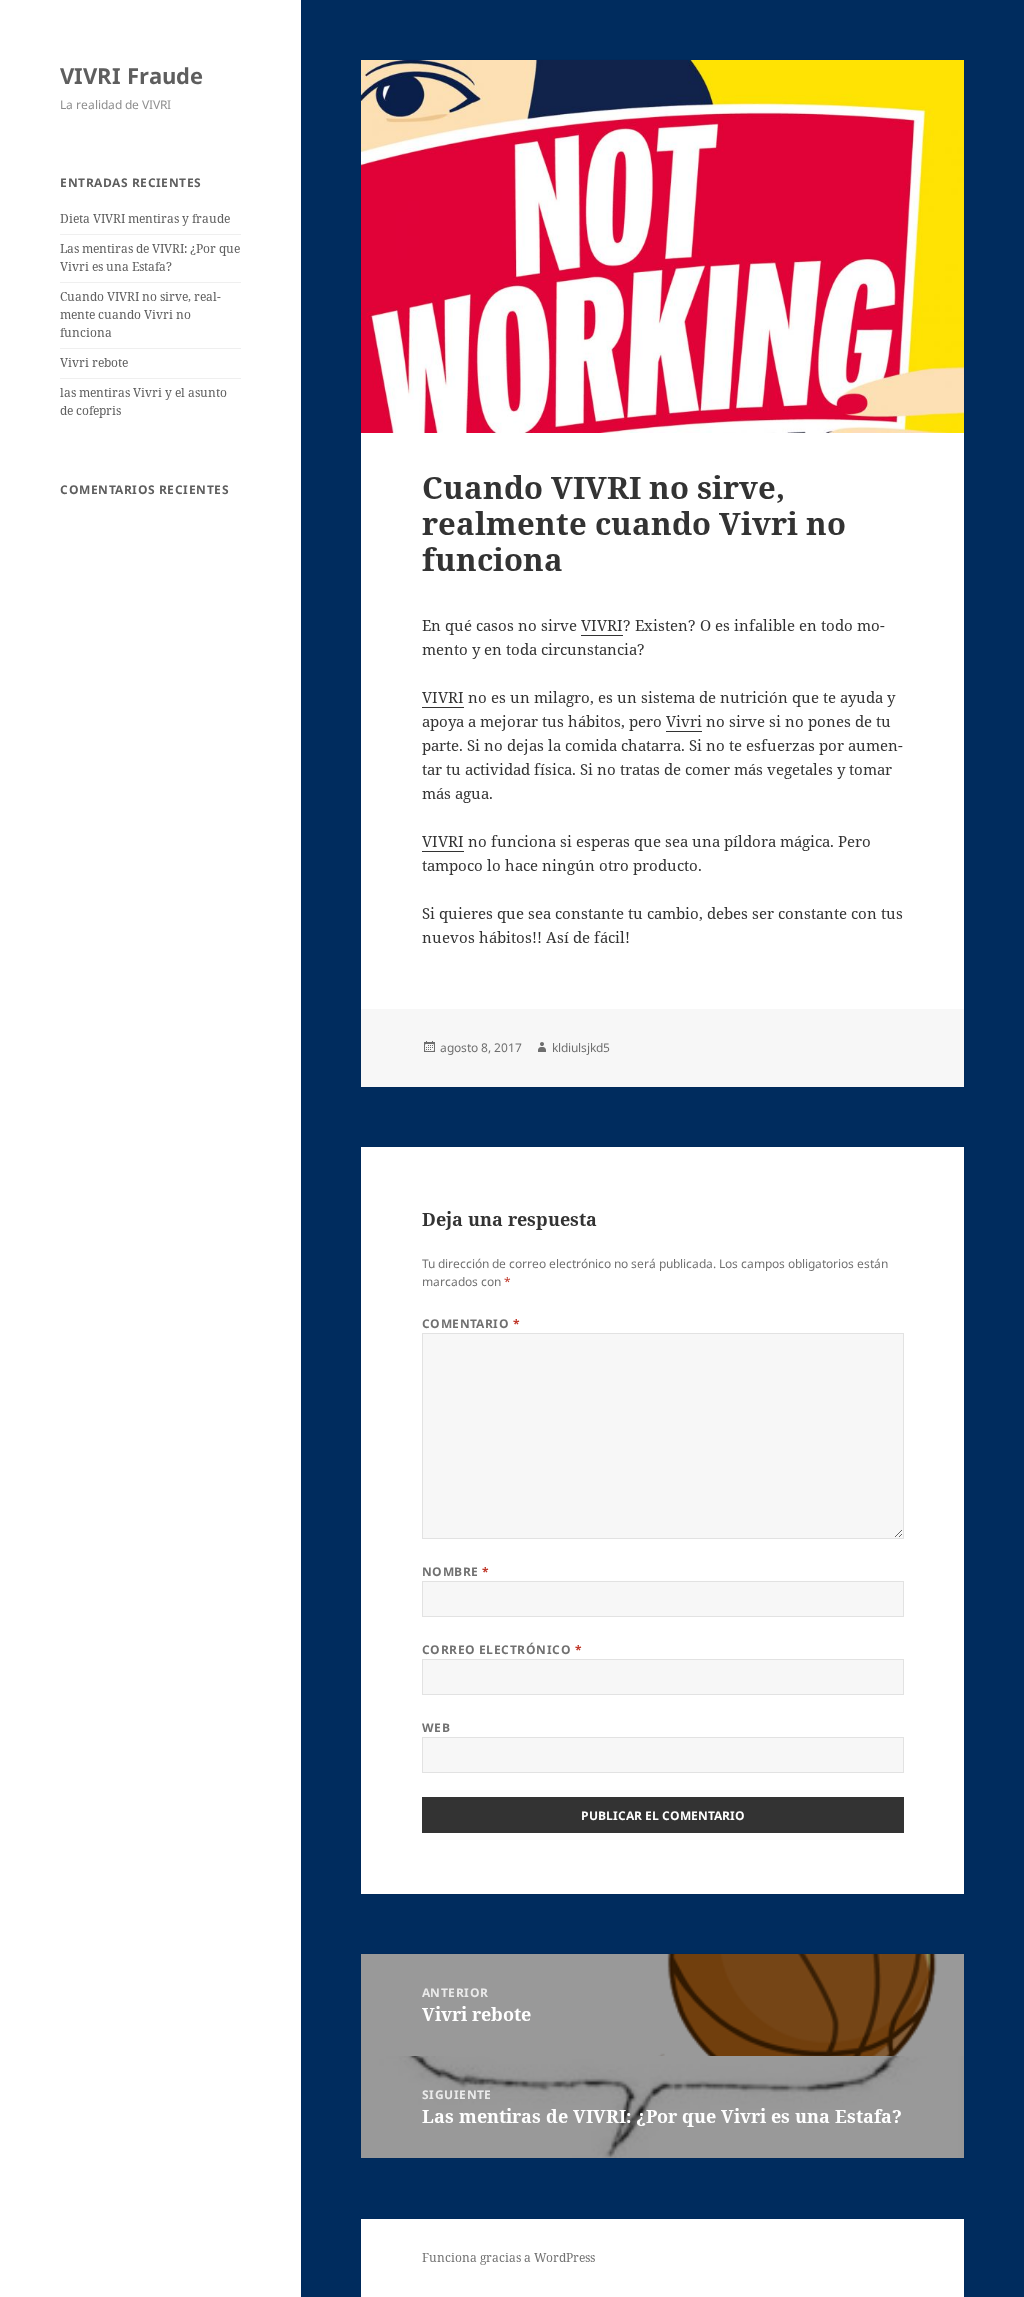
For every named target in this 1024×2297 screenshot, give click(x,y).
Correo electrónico (502, 1649)
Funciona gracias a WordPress (508, 2257)
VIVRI (602, 625)
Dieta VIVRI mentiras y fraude (145, 218)
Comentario (471, 1323)
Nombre (456, 1571)
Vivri (684, 721)
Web (436, 1727)
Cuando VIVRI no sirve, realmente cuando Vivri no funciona (140, 314)
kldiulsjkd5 (581, 1047)
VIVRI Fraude (131, 75)
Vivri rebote (94, 362)
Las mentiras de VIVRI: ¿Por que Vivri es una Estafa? (150, 257)
